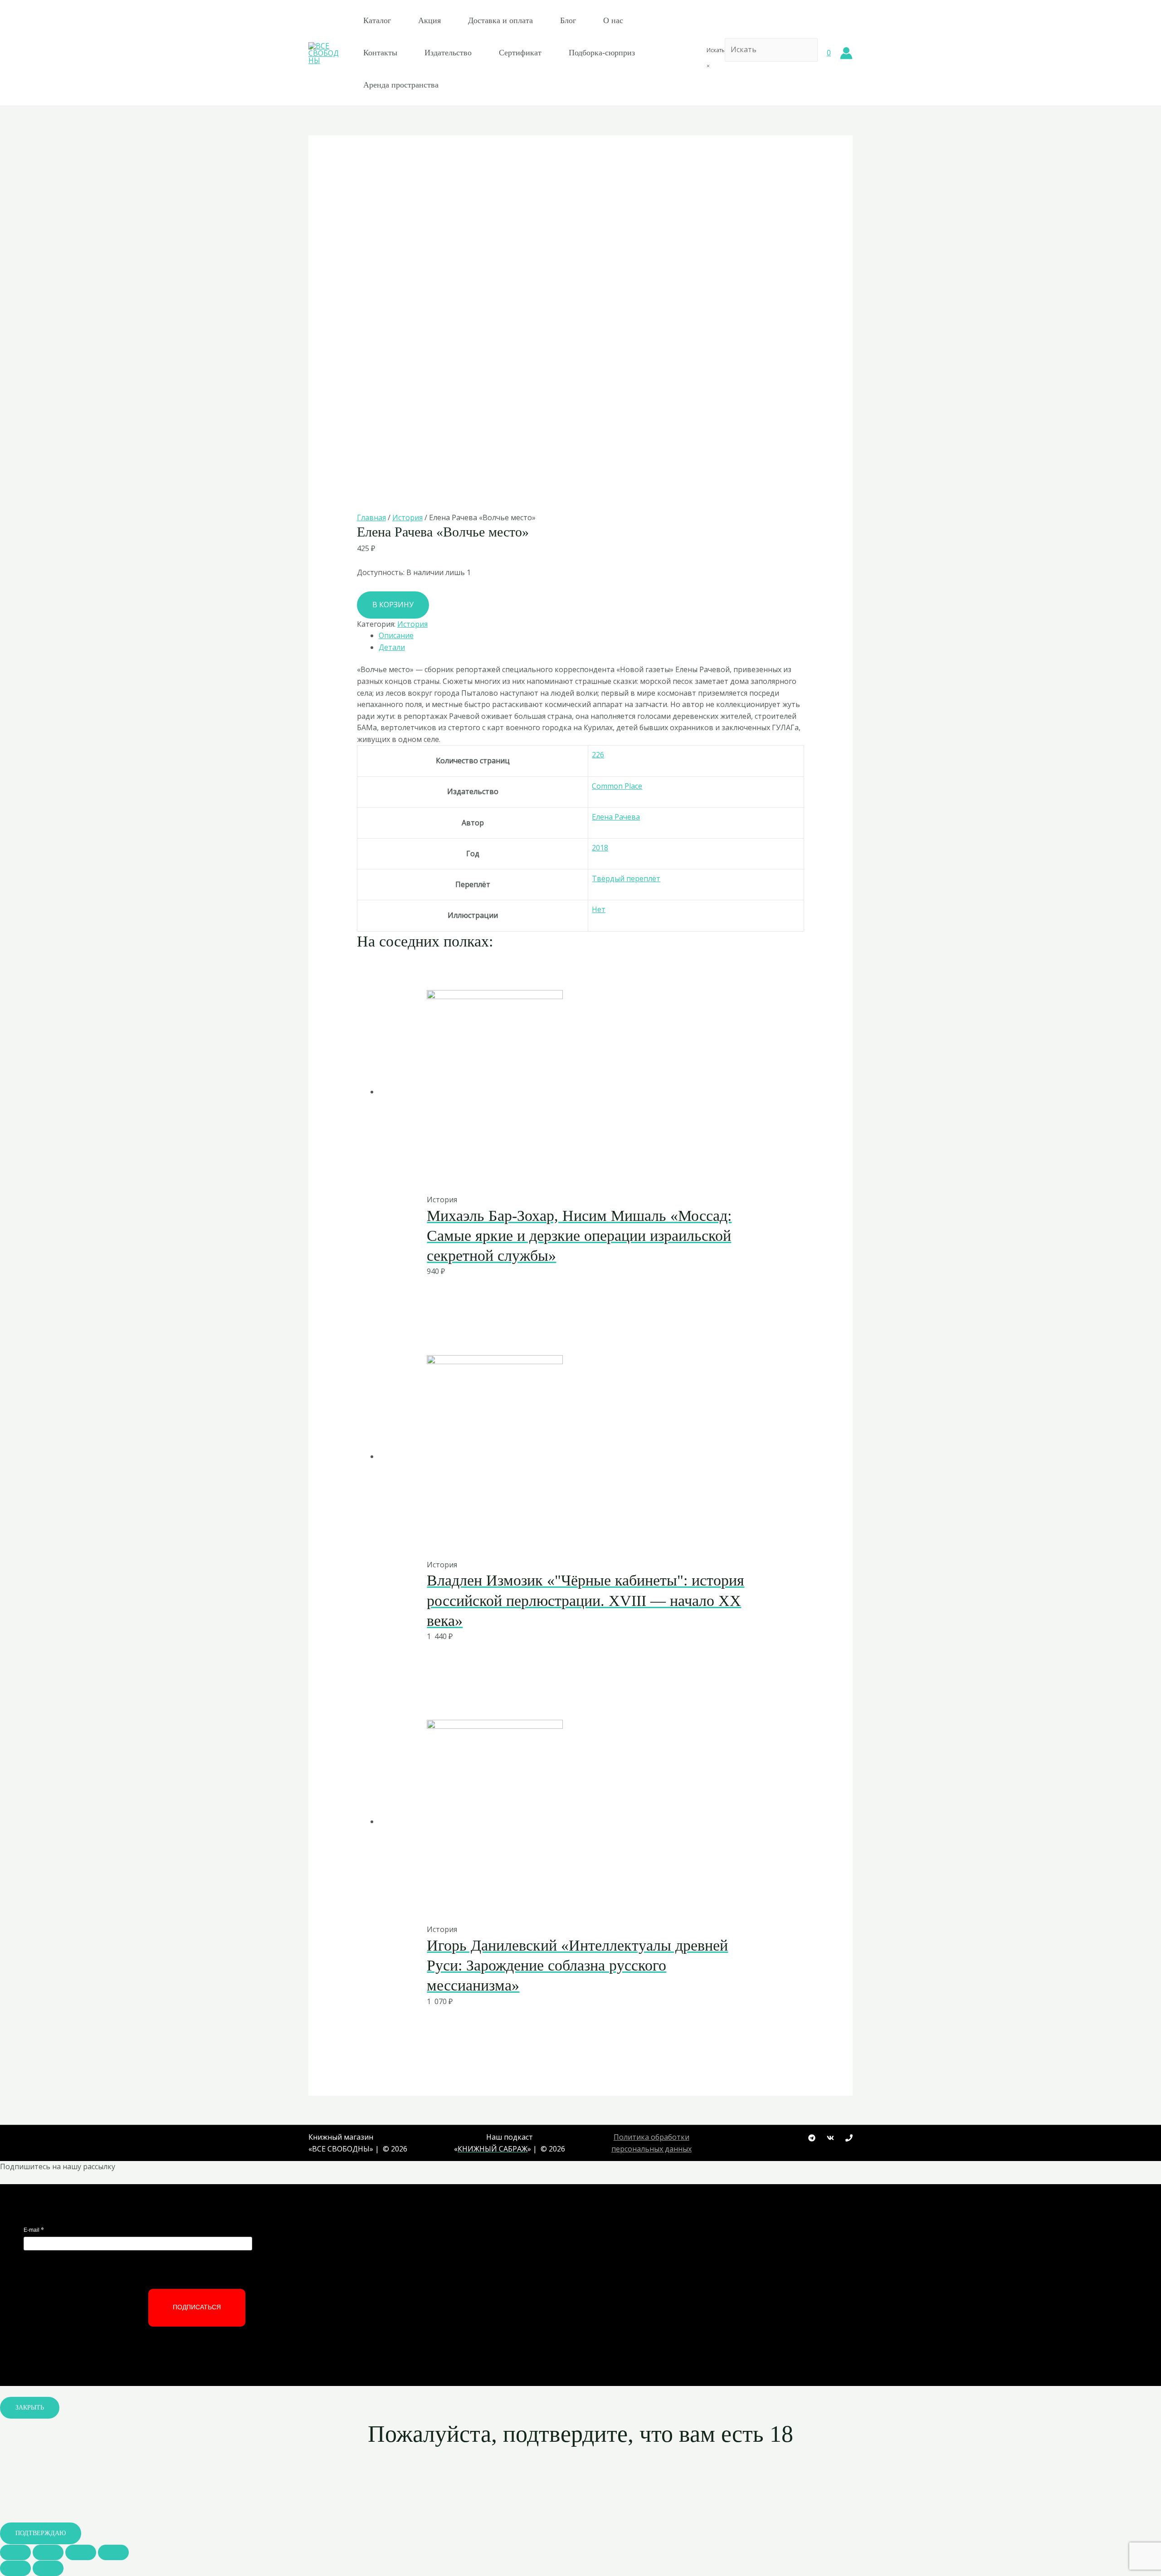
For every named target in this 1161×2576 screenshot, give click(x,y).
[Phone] (849, 2138)
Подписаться (197, 2307)
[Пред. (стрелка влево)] (15, 2568)
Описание (396, 635)
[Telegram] (812, 2138)
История (407, 517)
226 (598, 755)
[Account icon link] (846, 53)
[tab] (592, 636)
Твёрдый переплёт (626, 878)
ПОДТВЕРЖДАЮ (41, 2533)
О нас (613, 20)
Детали (392, 647)
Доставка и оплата (500, 20)
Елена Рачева (616, 817)
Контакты (380, 53)
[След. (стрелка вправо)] (48, 2568)
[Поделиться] (48, 2552)
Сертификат (520, 53)
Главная (371, 517)
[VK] (830, 2138)
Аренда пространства (401, 85)
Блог (568, 20)
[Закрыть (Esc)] (15, 2552)
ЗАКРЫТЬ (30, 2408)
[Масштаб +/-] (113, 2552)
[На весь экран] (81, 2552)
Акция (429, 20)
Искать (716, 50)
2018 (600, 848)
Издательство (448, 53)
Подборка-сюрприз (602, 53)
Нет (599, 909)
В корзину (393, 605)
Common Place (617, 786)
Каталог (377, 20)
